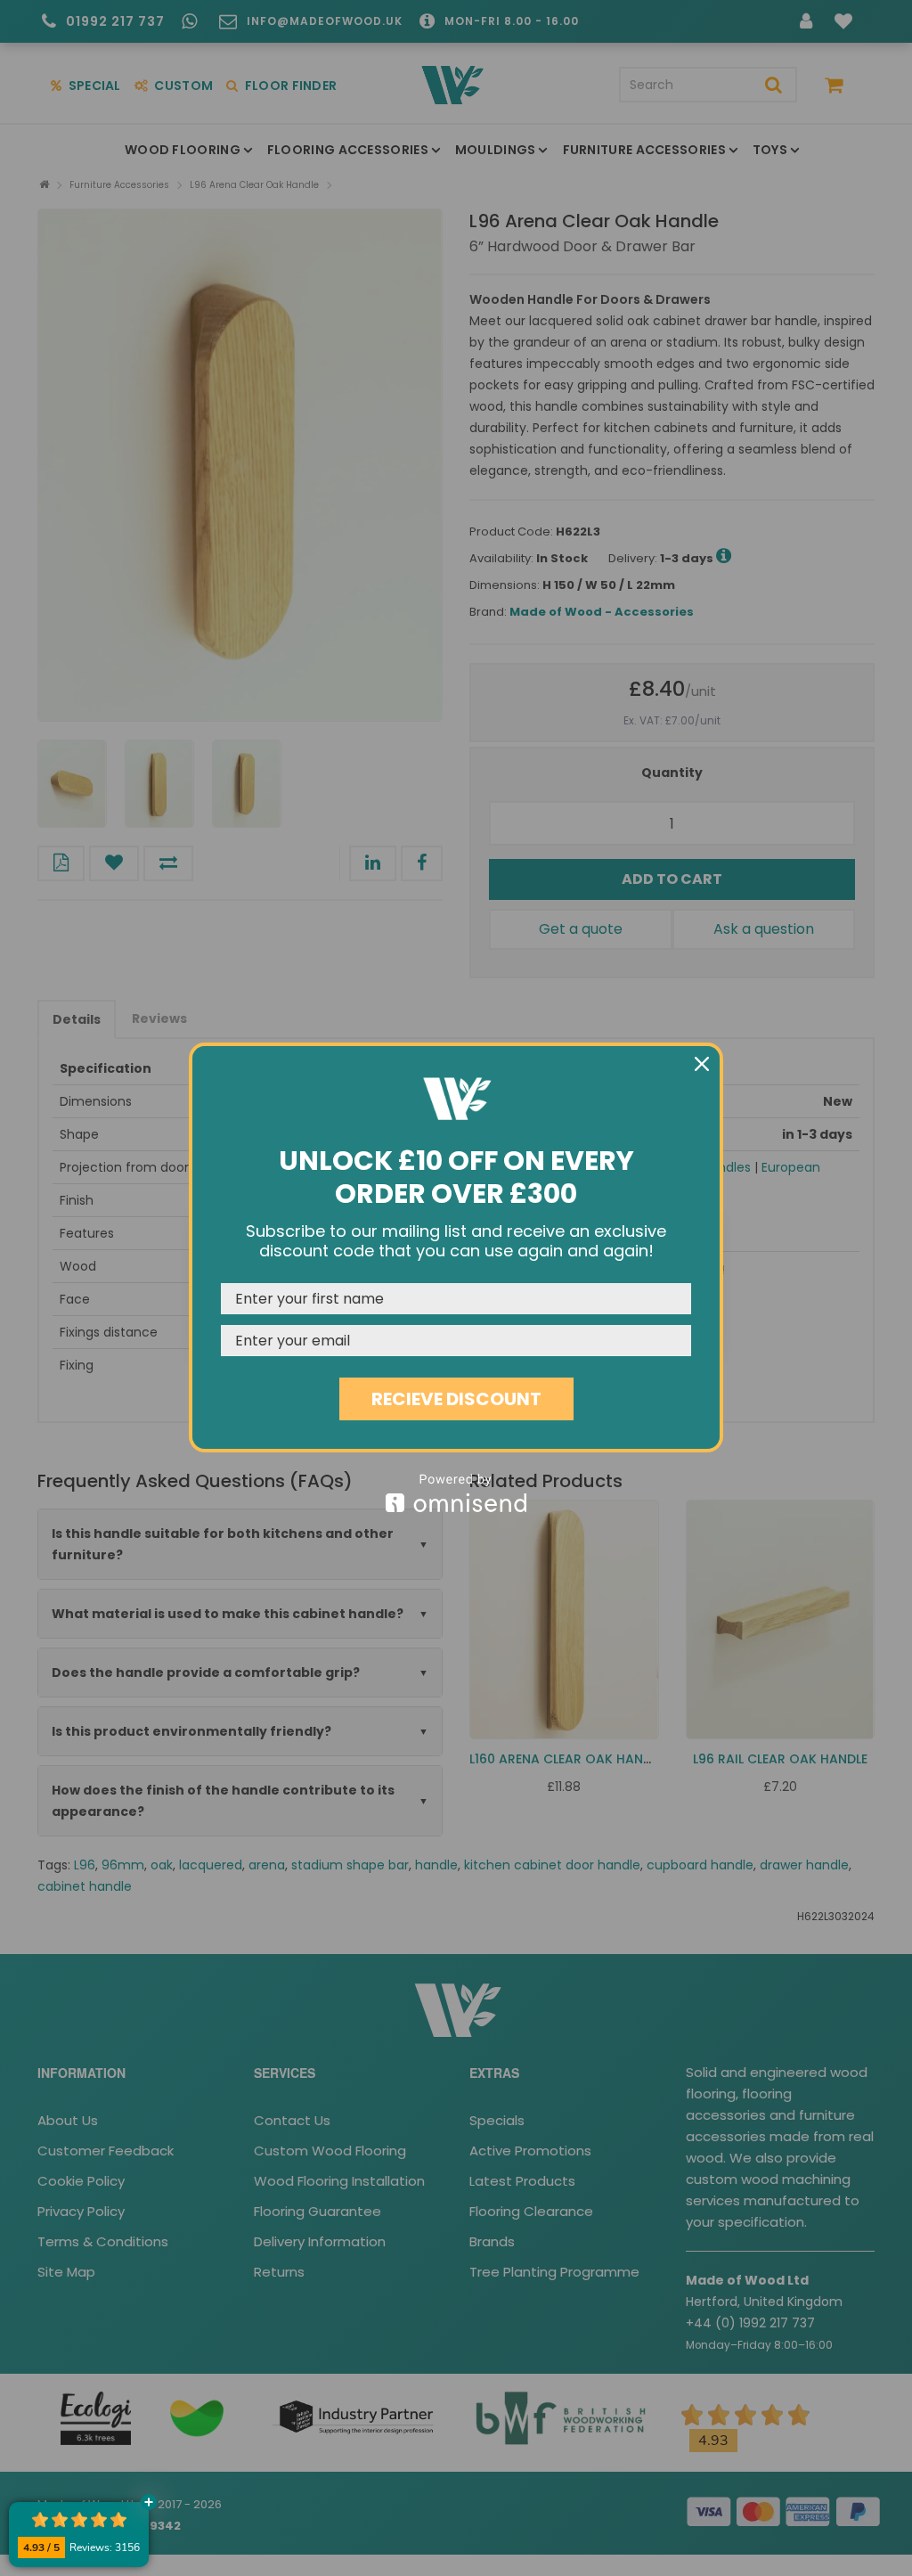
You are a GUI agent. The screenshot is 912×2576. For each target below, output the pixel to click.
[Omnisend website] (456, 1493)
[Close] (702, 1064)
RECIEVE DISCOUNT (456, 1399)
